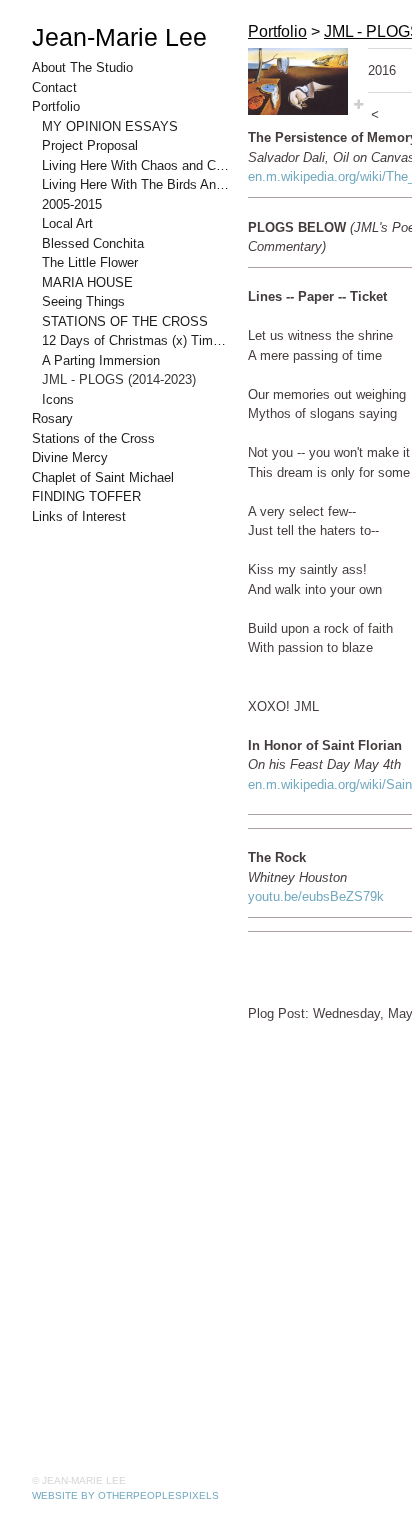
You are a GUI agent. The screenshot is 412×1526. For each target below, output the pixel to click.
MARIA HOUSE (87, 282)
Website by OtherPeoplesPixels (125, 1495)
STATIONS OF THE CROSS (125, 321)
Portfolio (56, 106)
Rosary (52, 418)
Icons (58, 399)
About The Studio (82, 67)
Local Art (67, 223)
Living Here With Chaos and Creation (137, 165)
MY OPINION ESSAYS (110, 126)
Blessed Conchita (93, 243)
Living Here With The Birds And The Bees (137, 184)
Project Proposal (90, 145)
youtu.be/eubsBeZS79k (316, 896)
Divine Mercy (70, 457)
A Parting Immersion (101, 360)
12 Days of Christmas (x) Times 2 (137, 340)
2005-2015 (72, 204)
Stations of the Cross (93, 438)
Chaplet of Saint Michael (103, 477)
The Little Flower (90, 262)
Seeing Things (83, 301)
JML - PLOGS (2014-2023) (119, 379)
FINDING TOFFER (86, 496)
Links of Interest (79, 516)
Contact (54, 87)
